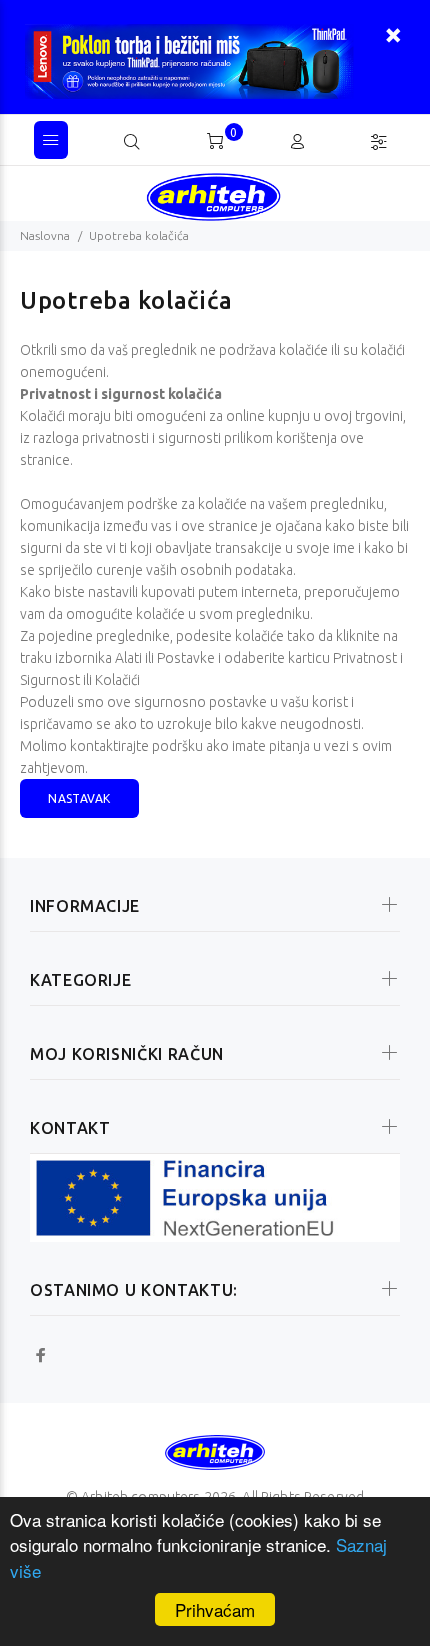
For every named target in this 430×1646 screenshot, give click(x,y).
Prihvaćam (215, 1609)
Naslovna (45, 235)
